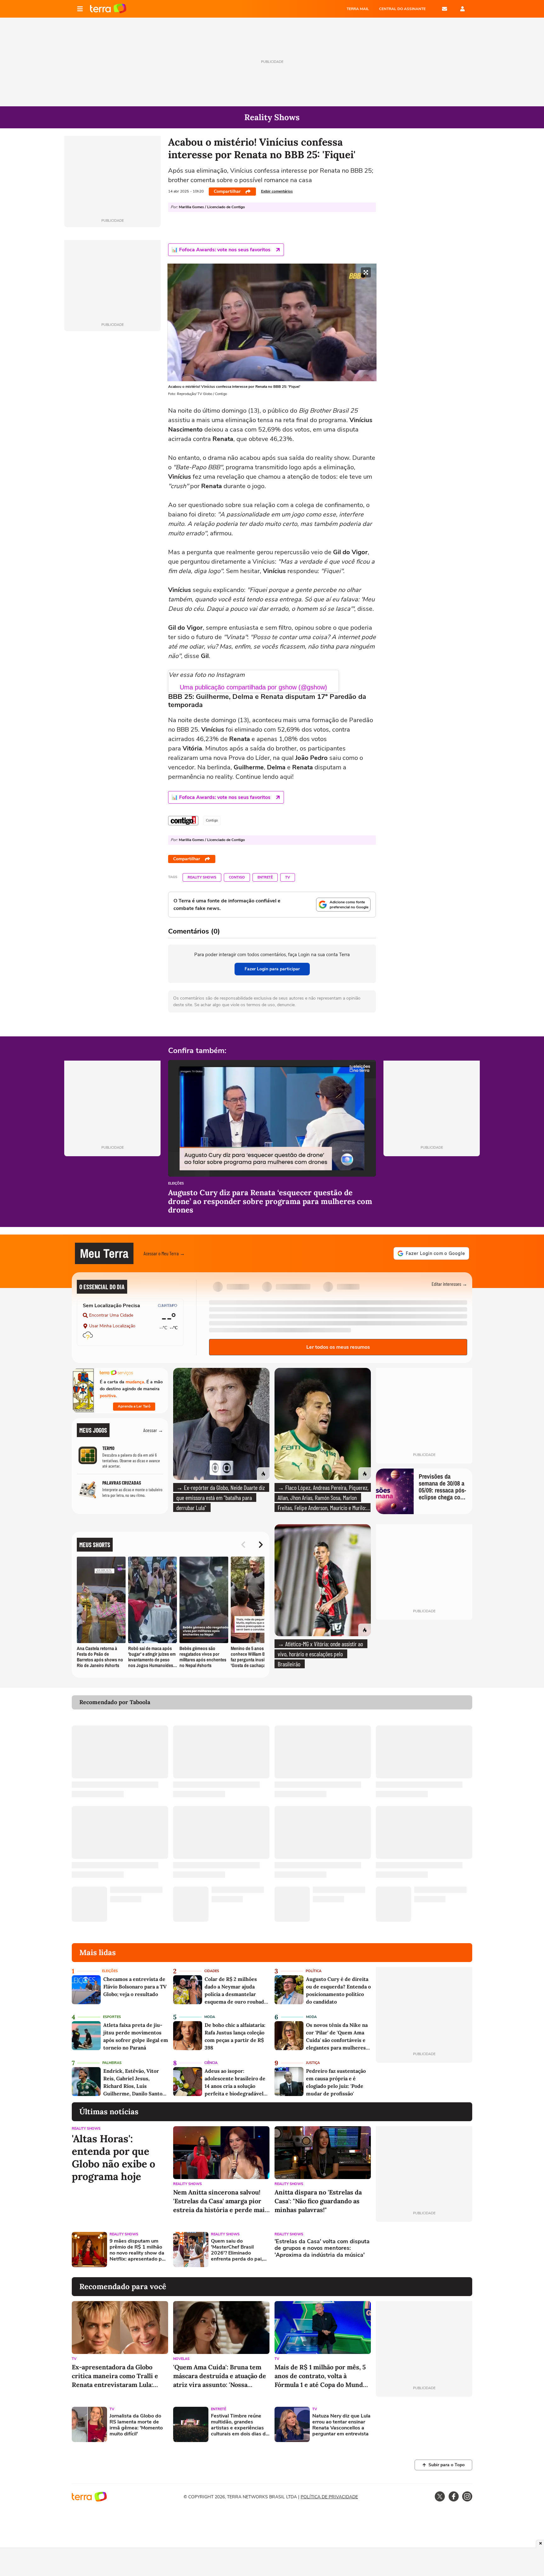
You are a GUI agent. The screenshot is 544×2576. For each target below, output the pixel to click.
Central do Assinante (402, 9)
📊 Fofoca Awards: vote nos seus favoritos (221, 250)
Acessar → (153, 1430)
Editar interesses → (449, 1284)
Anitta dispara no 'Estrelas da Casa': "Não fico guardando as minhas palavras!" (318, 2201)
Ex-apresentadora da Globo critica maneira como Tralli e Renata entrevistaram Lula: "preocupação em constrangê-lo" (120, 2376)
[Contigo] (183, 821)
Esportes (112, 2017)
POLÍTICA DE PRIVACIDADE (329, 2497)
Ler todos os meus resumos (338, 1347)
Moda (210, 2017)
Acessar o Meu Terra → (164, 1253)
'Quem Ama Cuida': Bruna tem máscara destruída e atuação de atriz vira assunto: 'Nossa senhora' (220, 2376)
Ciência (211, 2063)
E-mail (445, 9)
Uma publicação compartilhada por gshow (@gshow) (253, 687)
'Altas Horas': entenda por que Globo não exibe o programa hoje (113, 2158)
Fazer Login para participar (272, 969)
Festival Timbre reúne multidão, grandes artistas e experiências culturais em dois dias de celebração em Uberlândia (240, 2425)
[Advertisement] (424, 2250)
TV (288, 877)
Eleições (176, 1184)
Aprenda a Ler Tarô (134, 1406)
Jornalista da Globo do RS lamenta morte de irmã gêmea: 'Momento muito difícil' (136, 2425)
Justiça (313, 2063)
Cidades (212, 1971)
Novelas (181, 2359)
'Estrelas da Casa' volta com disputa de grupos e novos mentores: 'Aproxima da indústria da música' (322, 2248)
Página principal (108, 9)
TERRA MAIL (358, 9)
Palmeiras (112, 2063)
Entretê (265, 877)
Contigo (237, 877)
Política (314, 1971)
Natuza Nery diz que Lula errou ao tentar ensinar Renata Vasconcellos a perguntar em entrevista (341, 2425)
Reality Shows (202, 877)
